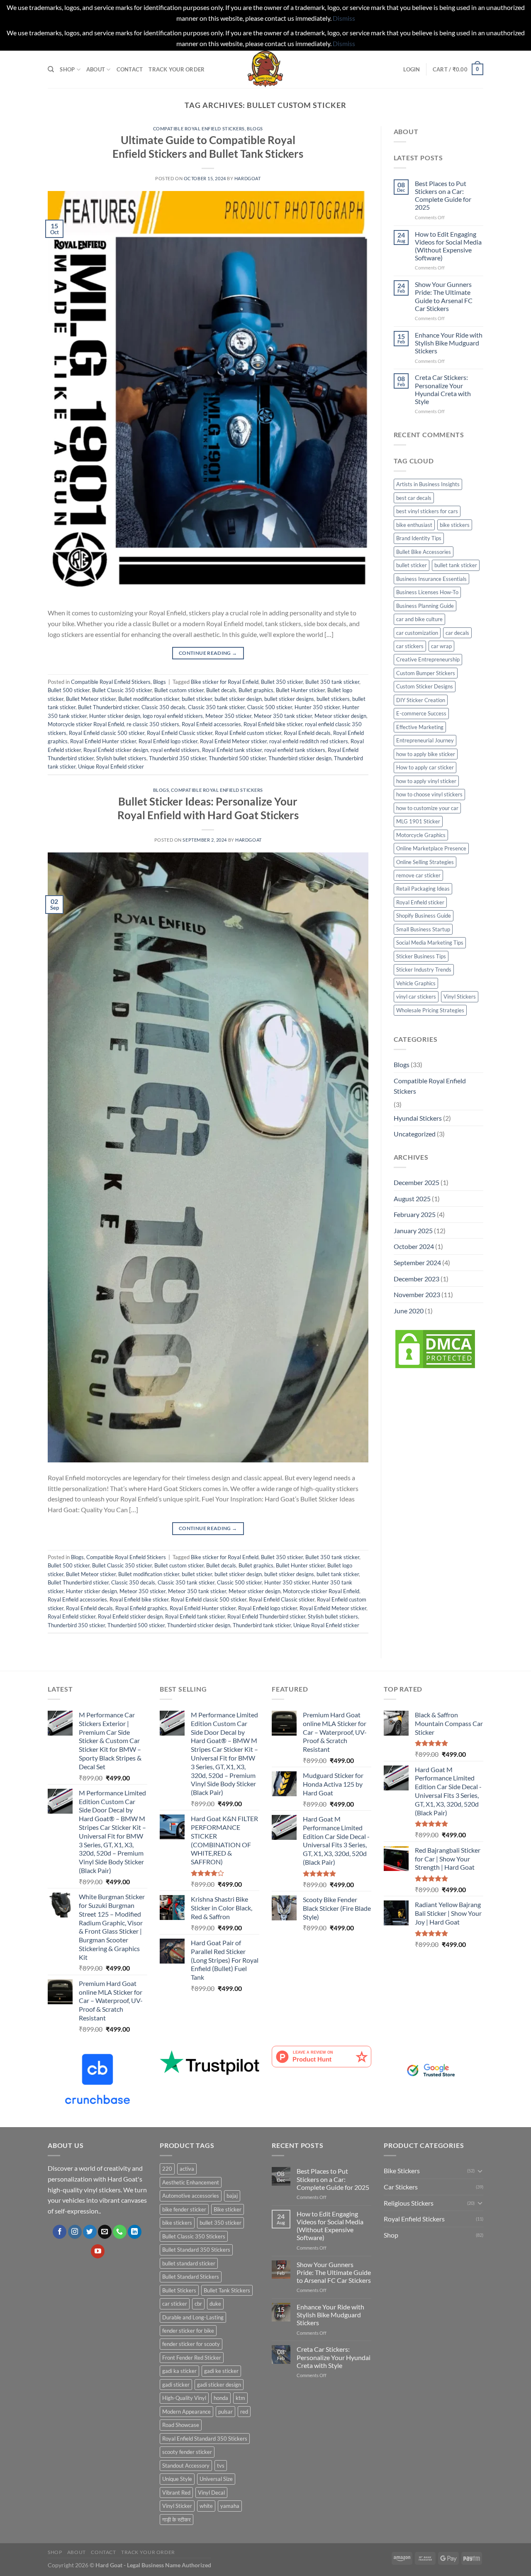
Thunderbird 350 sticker (178, 758)
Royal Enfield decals (307, 733)
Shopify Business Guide (424, 916)
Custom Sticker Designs (425, 686)
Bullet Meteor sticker (91, 699)
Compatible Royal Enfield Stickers (199, 129)
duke (215, 2304)
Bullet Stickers (179, 2290)
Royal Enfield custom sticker (248, 733)
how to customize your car (427, 808)
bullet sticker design (238, 699)
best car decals (414, 498)
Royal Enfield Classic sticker (180, 733)
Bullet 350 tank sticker (332, 682)
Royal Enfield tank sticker (232, 750)
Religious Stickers (409, 2203)
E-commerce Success (421, 713)
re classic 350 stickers (153, 724)
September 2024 (417, 1262)
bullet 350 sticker (220, 2223)
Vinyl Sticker (177, 2506)
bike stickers (455, 525)
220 (167, 2169)
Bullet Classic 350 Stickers (194, 2236)
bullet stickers (333, 699)
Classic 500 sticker (270, 707)
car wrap (441, 646)
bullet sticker (197, 699)
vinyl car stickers (416, 997)
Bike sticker (228, 2209)
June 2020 (409, 1311)
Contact (130, 69)
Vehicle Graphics (416, 983)
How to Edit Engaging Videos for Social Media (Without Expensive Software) (448, 246)
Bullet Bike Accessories (424, 552)
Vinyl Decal (211, 2493)
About (96, 69)
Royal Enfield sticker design (116, 750)
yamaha (230, 2506)
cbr (198, 2304)
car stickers (410, 646)
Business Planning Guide (425, 606)
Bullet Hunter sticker (300, 690)
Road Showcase (181, 2425)
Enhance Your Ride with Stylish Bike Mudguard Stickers (449, 343)
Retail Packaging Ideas (423, 889)
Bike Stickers (402, 2171)
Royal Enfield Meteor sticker (233, 741)
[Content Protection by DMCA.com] (435, 1348)
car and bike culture (419, 619)
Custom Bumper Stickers (426, 673)
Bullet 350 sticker (282, 682)
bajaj (232, 2196)
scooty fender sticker (187, 2452)
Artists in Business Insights (428, 484)
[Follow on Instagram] (75, 2232)
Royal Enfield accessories (211, 724)
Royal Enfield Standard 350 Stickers (205, 2439)
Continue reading (208, 653)
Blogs (255, 129)
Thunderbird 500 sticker (237, 758)
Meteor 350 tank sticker (283, 716)
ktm (240, 2398)
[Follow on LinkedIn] (135, 2232)
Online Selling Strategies (425, 862)
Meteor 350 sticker (228, 716)
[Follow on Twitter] (90, 2232)
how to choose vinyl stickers (429, 794)
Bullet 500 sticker (69, 690)
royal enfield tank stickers (295, 750)
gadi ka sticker (179, 2371)
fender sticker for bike (188, 2331)
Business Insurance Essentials (431, 579)
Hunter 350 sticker (317, 707)
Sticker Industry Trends (424, 970)
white (206, 2506)
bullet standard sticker (189, 2263)
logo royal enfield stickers (173, 716)
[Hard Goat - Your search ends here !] (265, 69)
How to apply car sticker (425, 767)
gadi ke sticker (221, 2371)
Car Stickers (401, 2187)
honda (221, 2398)
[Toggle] (480, 2171)
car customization (417, 633)
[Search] (51, 69)
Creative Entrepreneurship (428, 659)
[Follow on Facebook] (60, 2232)
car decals (457, 633)
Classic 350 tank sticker (216, 707)
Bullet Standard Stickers (191, 2277)
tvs (221, 2466)
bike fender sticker (184, 2209)
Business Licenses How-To (427, 592)
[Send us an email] (105, 2232)
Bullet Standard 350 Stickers (196, 2250)
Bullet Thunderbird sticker (108, 707)
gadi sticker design (219, 2385)
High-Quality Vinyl (184, 2398)
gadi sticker (176, 2385)
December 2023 (417, 1279)
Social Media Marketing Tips (430, 943)
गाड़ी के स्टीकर (177, 2520)
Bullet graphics (256, 690)
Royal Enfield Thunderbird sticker (266, 1616)
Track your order (177, 69)
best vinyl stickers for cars (427, 511)
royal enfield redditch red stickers (309, 741)
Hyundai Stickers (418, 1118)
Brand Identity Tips (419, 538)
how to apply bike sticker (426, 754)
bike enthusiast (414, 525)
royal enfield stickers (175, 750)
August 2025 (412, 1199)
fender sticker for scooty (191, 2344)
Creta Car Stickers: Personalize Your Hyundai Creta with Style (443, 389)
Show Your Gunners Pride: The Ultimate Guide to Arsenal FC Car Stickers (444, 296)
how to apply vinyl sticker (426, 781)
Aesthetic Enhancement (191, 2182)
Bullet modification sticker (149, 699)
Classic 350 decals (163, 707)
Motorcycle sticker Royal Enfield (86, 724)
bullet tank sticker (338, 1574)
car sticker (175, 2304)
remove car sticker (418, 875)
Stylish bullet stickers (121, 758)
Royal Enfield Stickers (414, 2219)
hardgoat (247, 178)
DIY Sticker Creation (421, 700)
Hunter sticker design (115, 716)
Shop (67, 69)
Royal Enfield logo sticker (168, 741)
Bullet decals (221, 690)
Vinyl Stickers (460, 997)
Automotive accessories (191, 2196)
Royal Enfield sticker (72, 1616)
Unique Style (177, 2479)
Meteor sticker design (340, 716)
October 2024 (414, 1246)
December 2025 (417, 1182)
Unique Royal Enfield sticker (111, 766)
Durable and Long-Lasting (193, 2317)
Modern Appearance (186, 2412)
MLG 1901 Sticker (418, 821)
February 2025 (415, 1214)
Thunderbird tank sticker (262, 1625)
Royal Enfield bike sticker (273, 724)
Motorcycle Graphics (421, 835)
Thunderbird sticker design (300, 758)
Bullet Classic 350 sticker (122, 690)
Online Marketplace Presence (431, 848)
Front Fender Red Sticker (192, 2358)
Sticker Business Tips (421, 956)
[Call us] (120, 2232)
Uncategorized (415, 1134)
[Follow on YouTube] (98, 2251)
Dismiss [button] (344, 18)
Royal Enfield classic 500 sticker (107, 733)
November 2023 (417, 1294)
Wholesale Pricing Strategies (430, 1010)
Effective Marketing (420, 727)
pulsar (225, 2412)
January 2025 (413, 1230)
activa (187, 2169)
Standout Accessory (186, 2466)
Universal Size (216, 2479)
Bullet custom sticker (179, 690)
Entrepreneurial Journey (425, 740)
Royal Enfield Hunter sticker (103, 741)
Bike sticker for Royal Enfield (225, 682)
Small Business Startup (423, 929)
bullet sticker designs (289, 699)
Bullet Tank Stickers (227, 2290)
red (244, 2412)
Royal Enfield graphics (141, 1608)
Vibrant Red (176, 2493)
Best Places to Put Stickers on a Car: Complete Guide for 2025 (443, 195)
